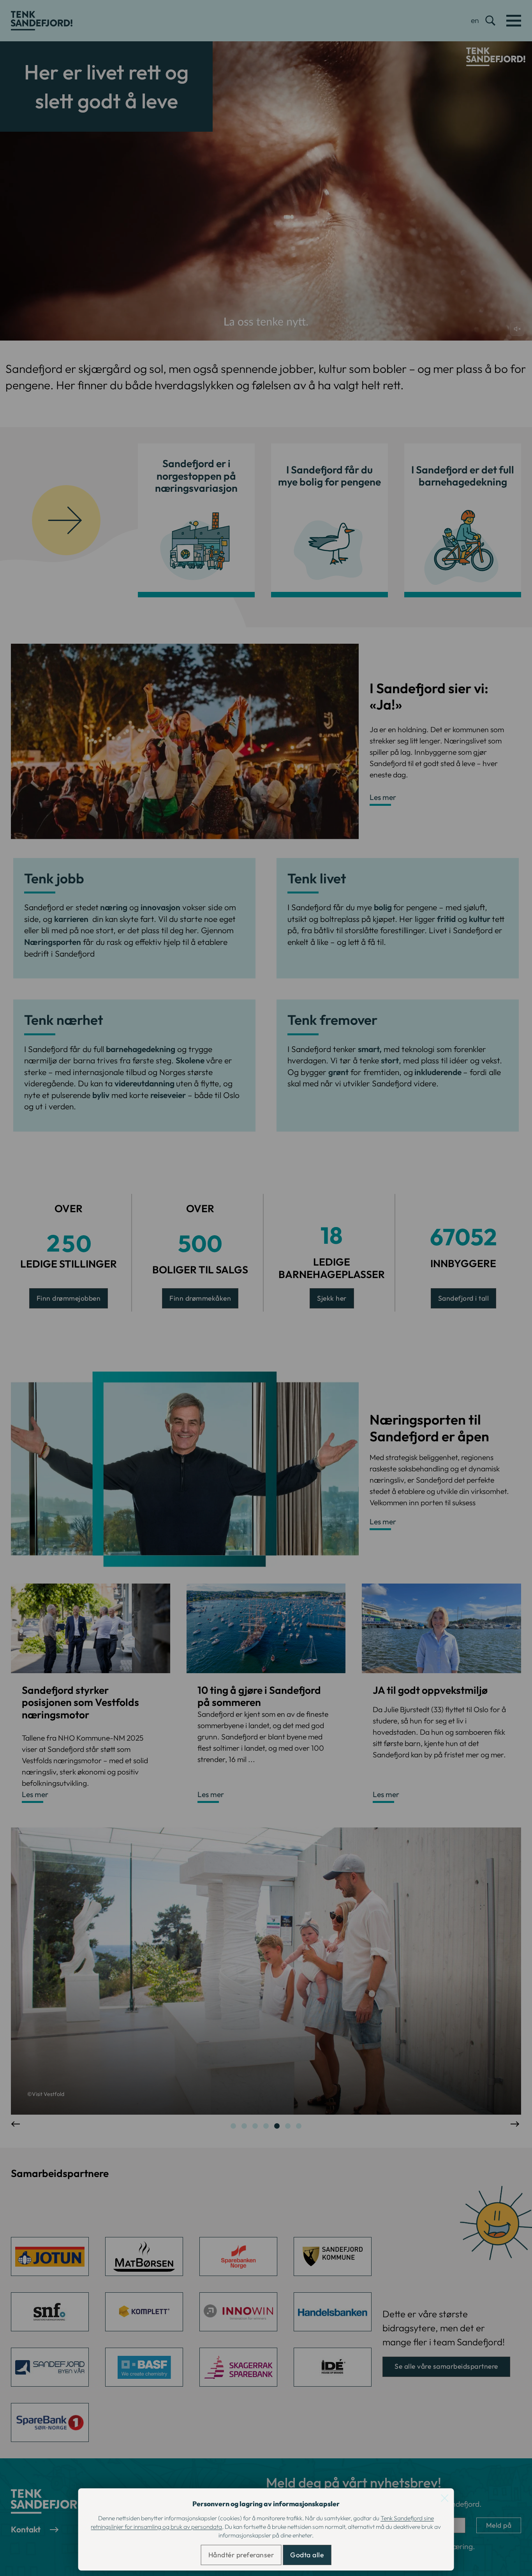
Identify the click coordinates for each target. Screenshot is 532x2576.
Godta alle (307, 2555)
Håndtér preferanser (241, 2555)
